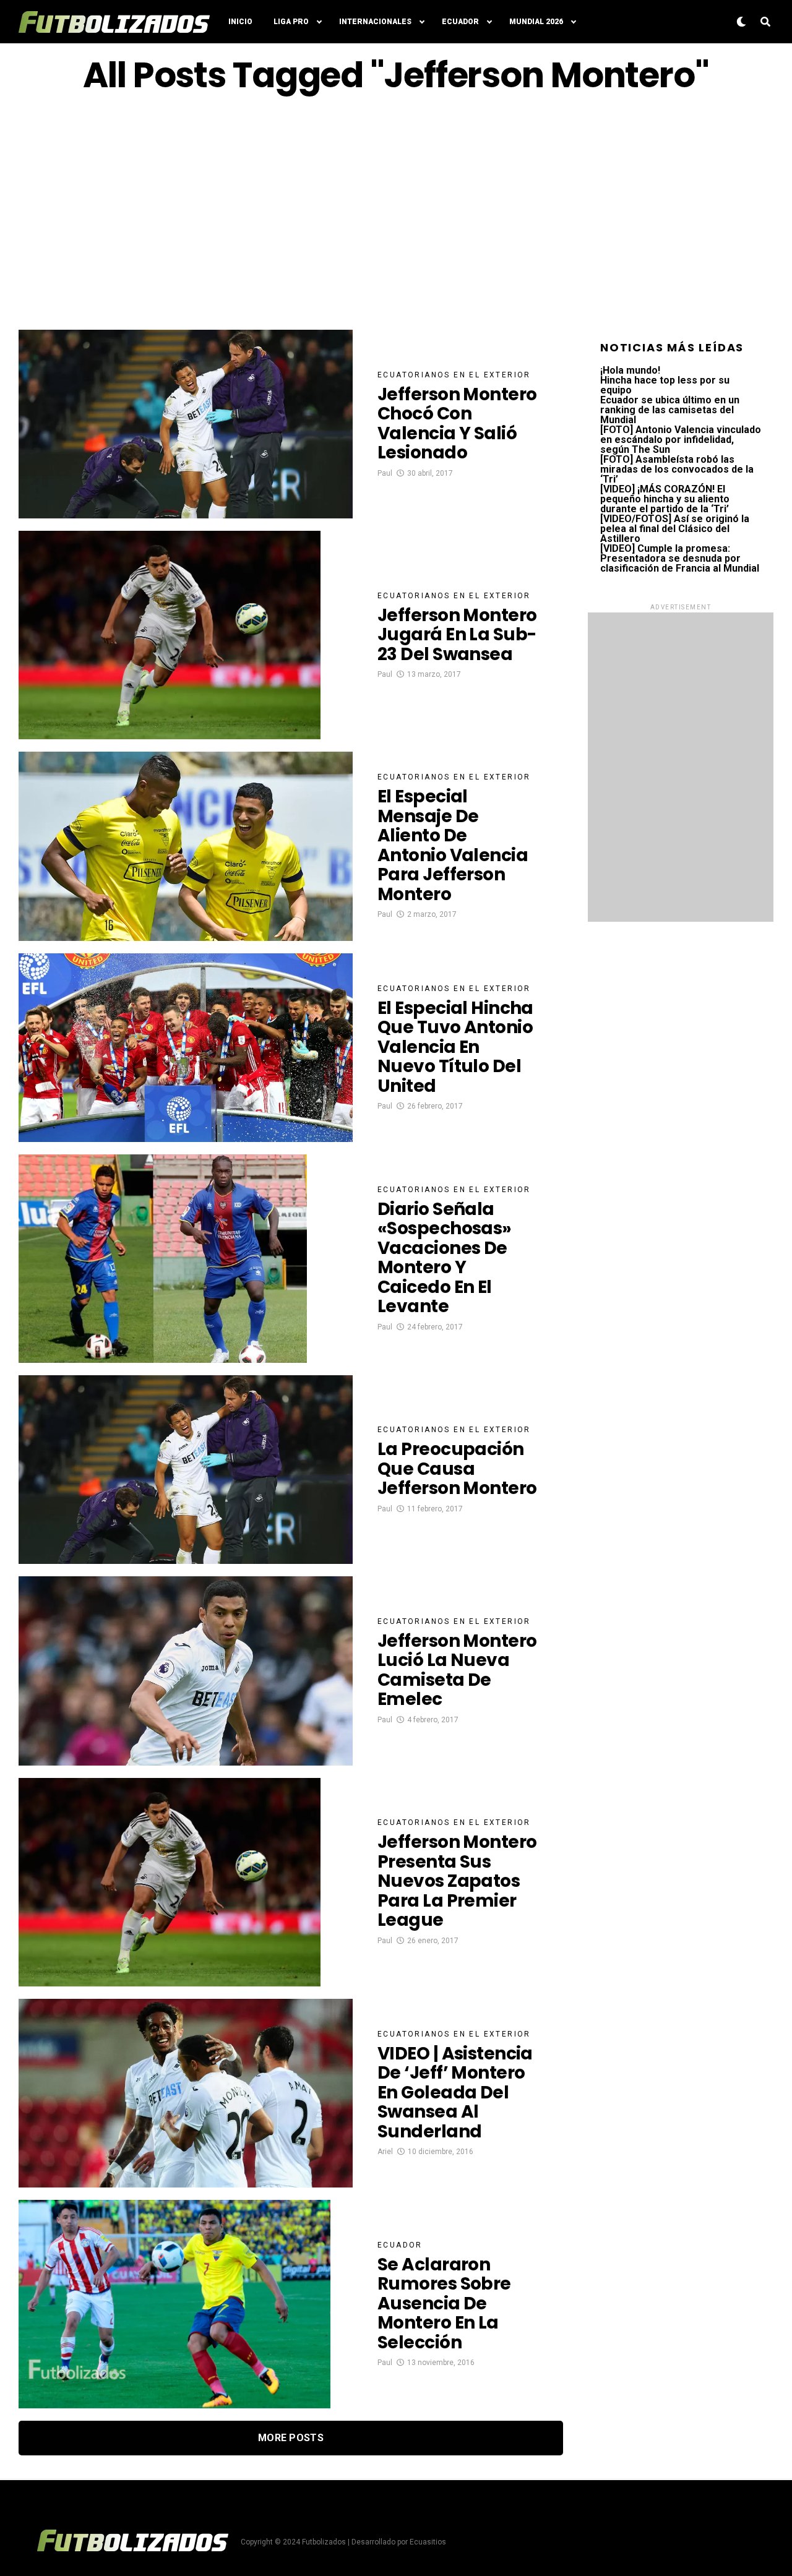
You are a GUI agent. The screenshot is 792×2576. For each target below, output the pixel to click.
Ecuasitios (428, 2542)
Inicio (240, 22)
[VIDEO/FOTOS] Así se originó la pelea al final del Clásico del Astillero (675, 529)
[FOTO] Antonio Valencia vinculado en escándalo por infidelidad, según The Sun (681, 440)
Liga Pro (291, 22)
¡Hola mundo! (630, 370)
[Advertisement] (396, 212)
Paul (385, 473)
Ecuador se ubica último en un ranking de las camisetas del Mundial (670, 410)
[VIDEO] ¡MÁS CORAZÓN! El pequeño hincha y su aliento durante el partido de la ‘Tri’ (665, 499)
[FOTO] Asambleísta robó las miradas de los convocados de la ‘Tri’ (677, 469)
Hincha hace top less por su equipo (665, 385)
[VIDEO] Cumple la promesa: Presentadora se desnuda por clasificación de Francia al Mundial (680, 558)
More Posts (291, 2438)
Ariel (385, 2152)
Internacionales (375, 22)
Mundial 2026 (536, 22)
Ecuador (460, 22)
